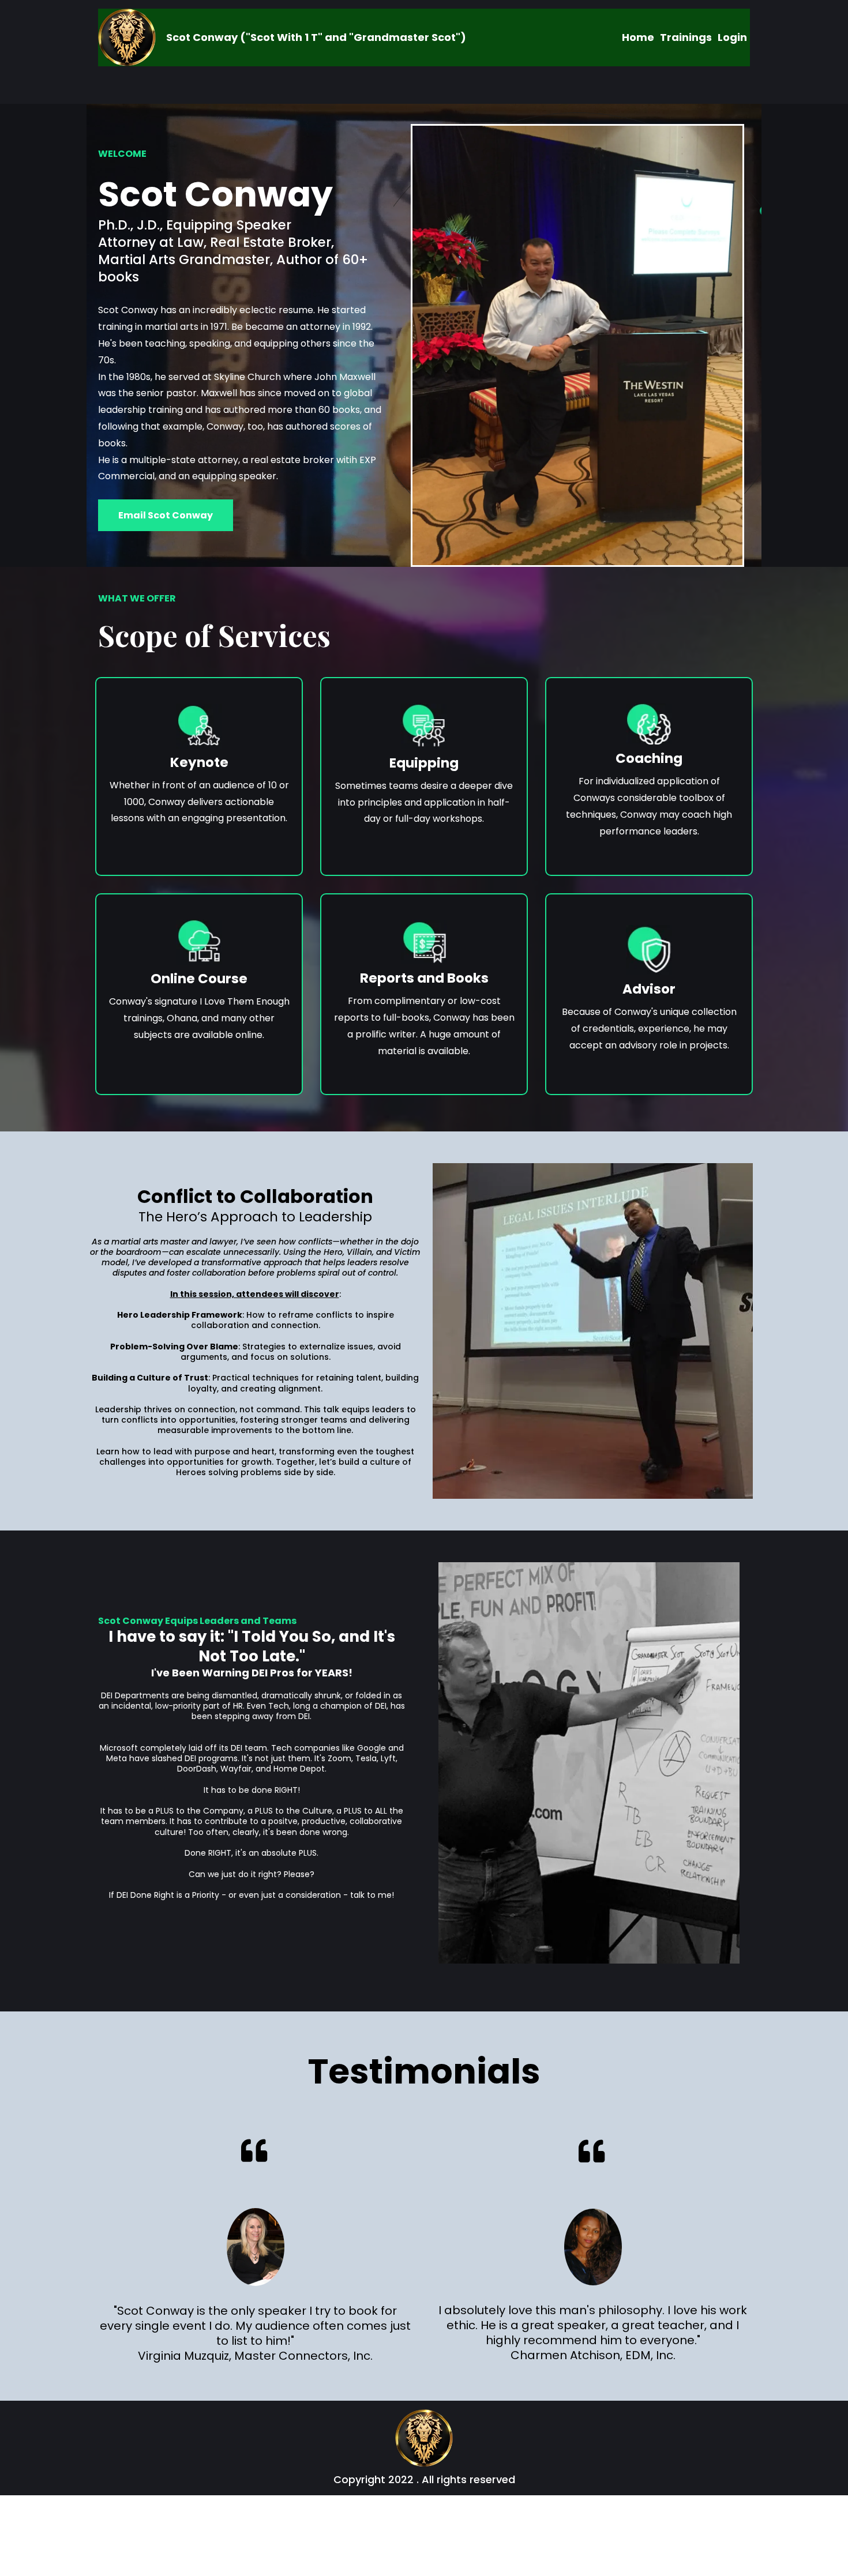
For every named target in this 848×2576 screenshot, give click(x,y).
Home (638, 37)
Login (732, 37)
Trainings (686, 37)
